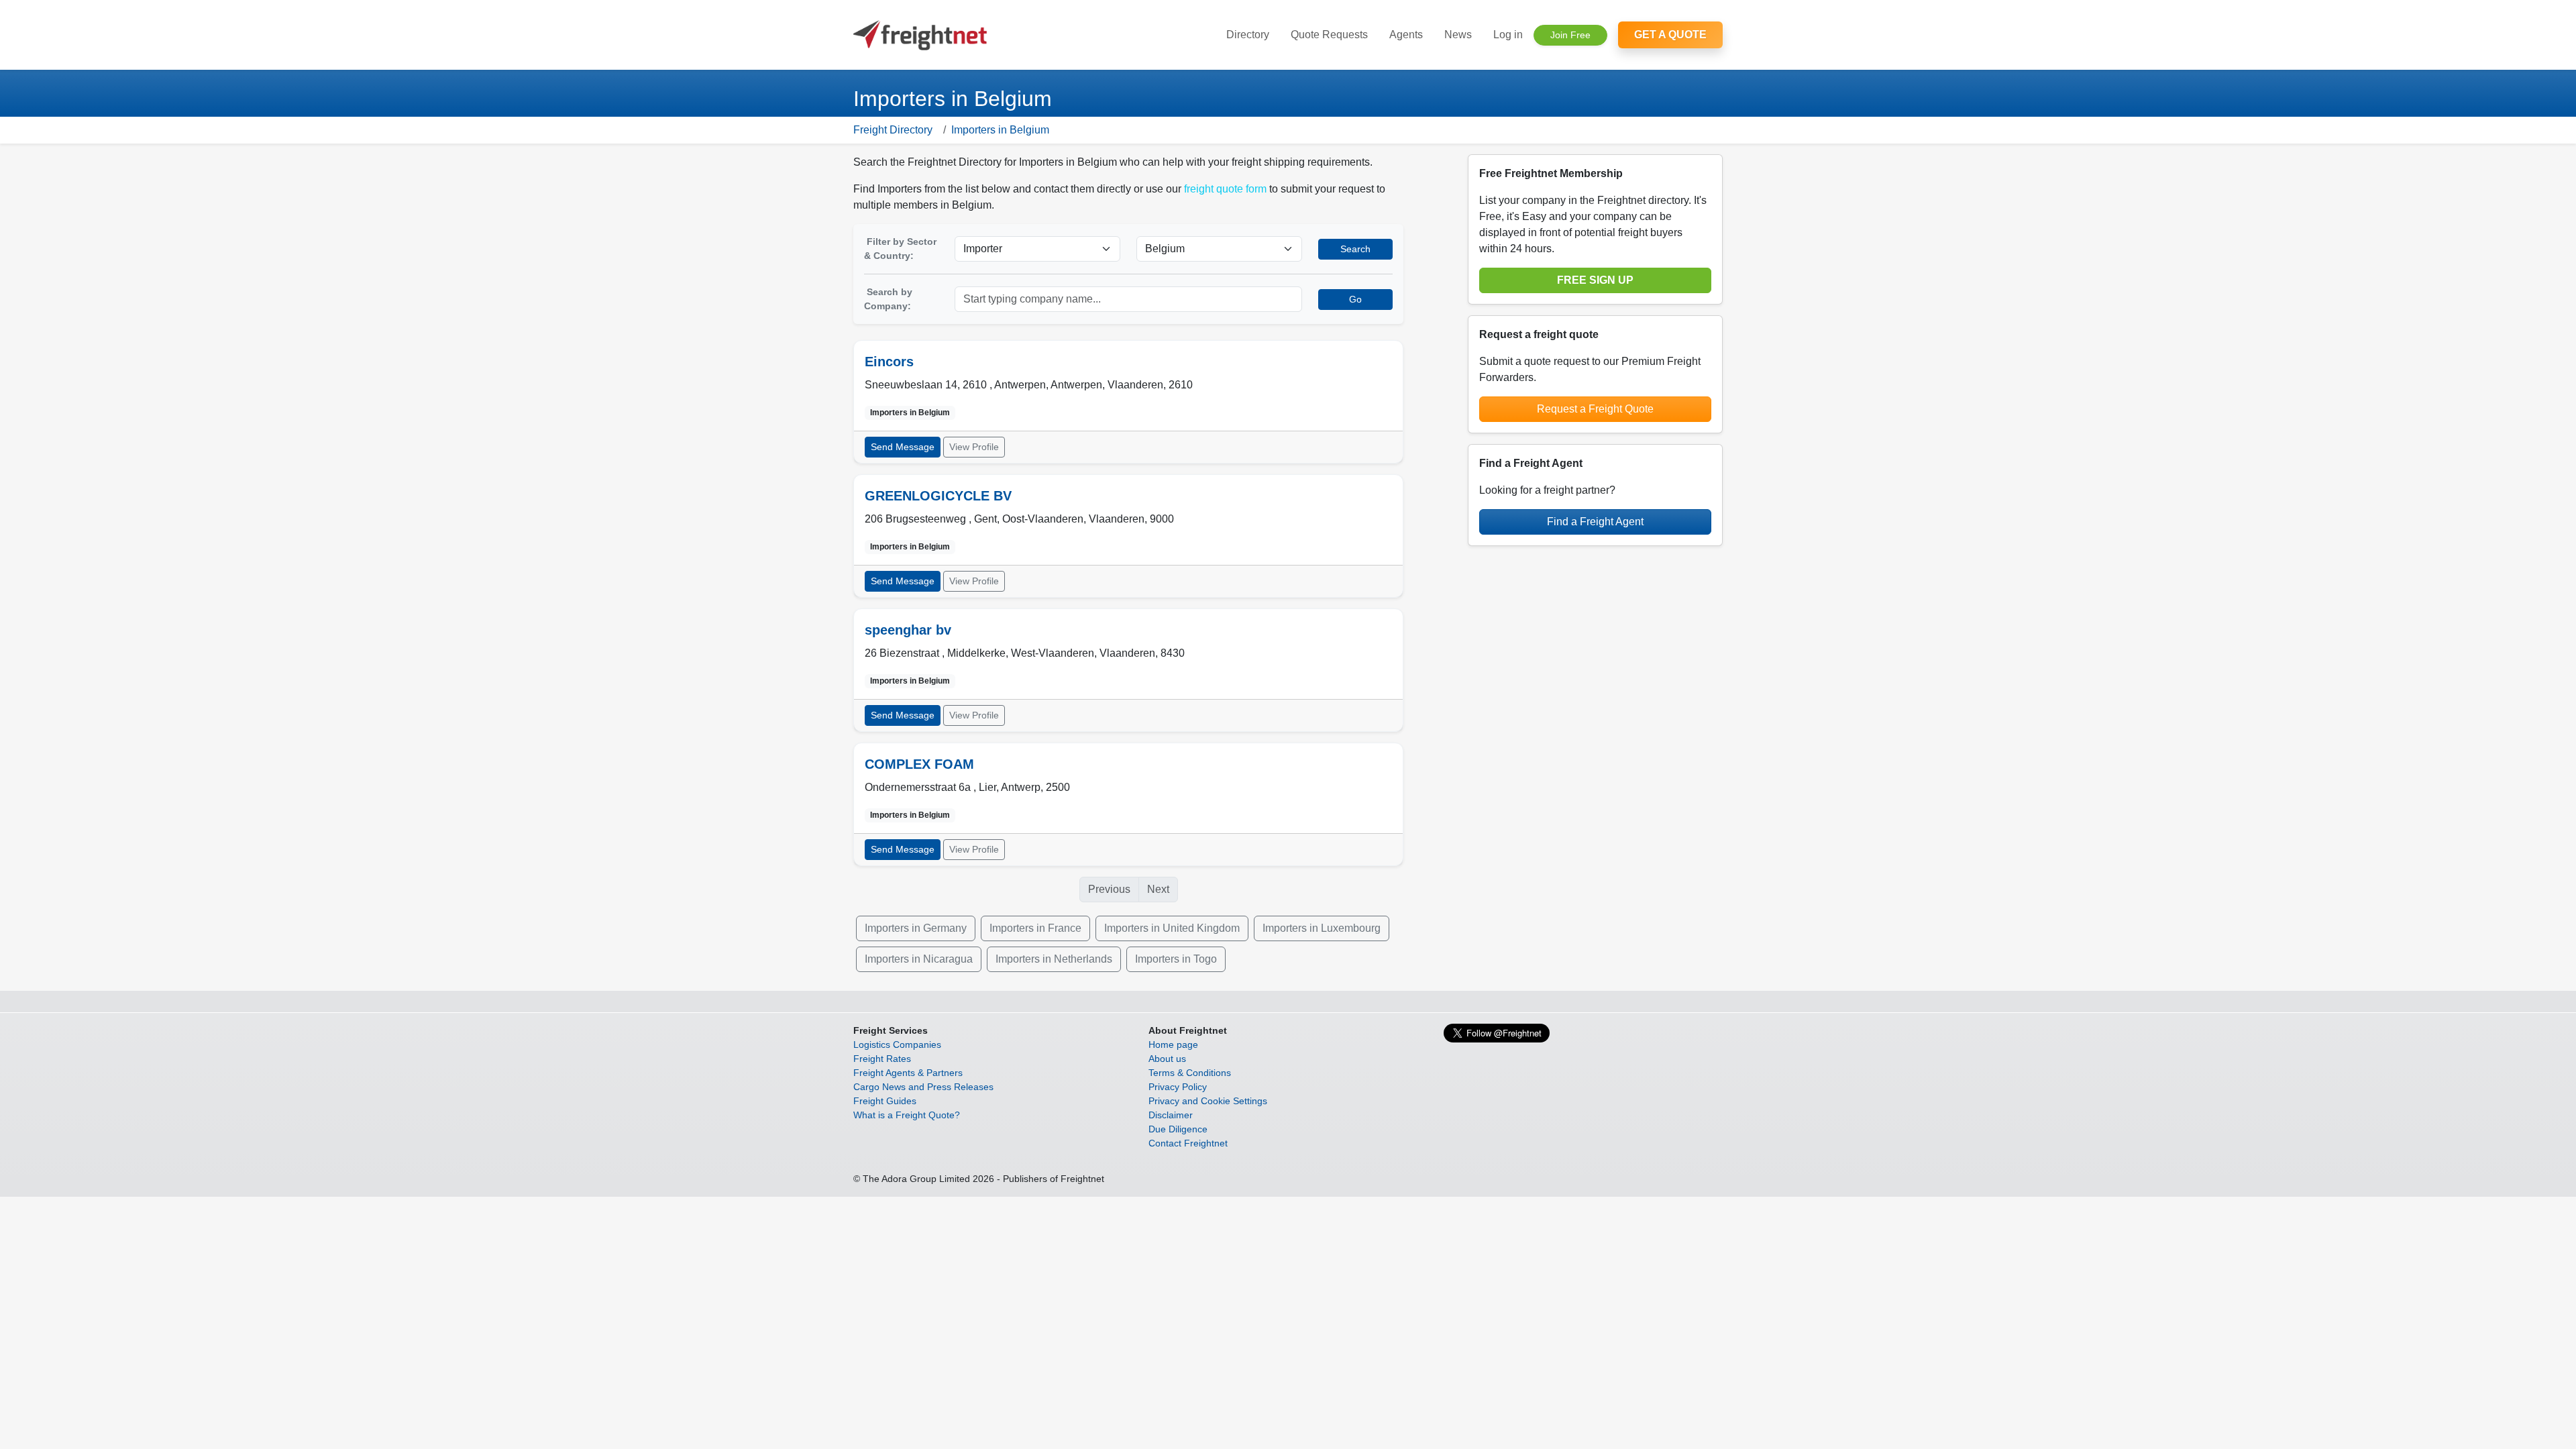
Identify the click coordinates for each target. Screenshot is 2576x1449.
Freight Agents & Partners (908, 1073)
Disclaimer (1171, 1115)
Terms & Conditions (1190, 1073)
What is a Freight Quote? (907, 1115)
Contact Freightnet (1188, 1143)
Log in (1508, 35)
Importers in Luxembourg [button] (1322, 928)
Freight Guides (885, 1101)
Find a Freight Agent (1595, 522)
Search (1355, 249)
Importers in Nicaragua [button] (919, 959)
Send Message (903, 447)
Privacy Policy (1178, 1087)
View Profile (974, 447)
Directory (1248, 35)
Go (1355, 299)
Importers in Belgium (1000, 130)
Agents (1406, 35)
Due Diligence (1178, 1129)
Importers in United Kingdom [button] (1172, 928)
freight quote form (1225, 189)
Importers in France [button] (1035, 928)
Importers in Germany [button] (916, 928)
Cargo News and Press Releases (923, 1087)
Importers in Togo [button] (1176, 959)
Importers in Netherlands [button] (1054, 959)
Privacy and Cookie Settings (1208, 1101)
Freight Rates (882, 1059)
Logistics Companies (897, 1044)
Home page (1173, 1044)
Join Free (1570, 35)
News (1458, 35)
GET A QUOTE (1670, 35)
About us (1167, 1059)
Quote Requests (1329, 35)
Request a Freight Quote (1595, 409)
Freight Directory (893, 130)
